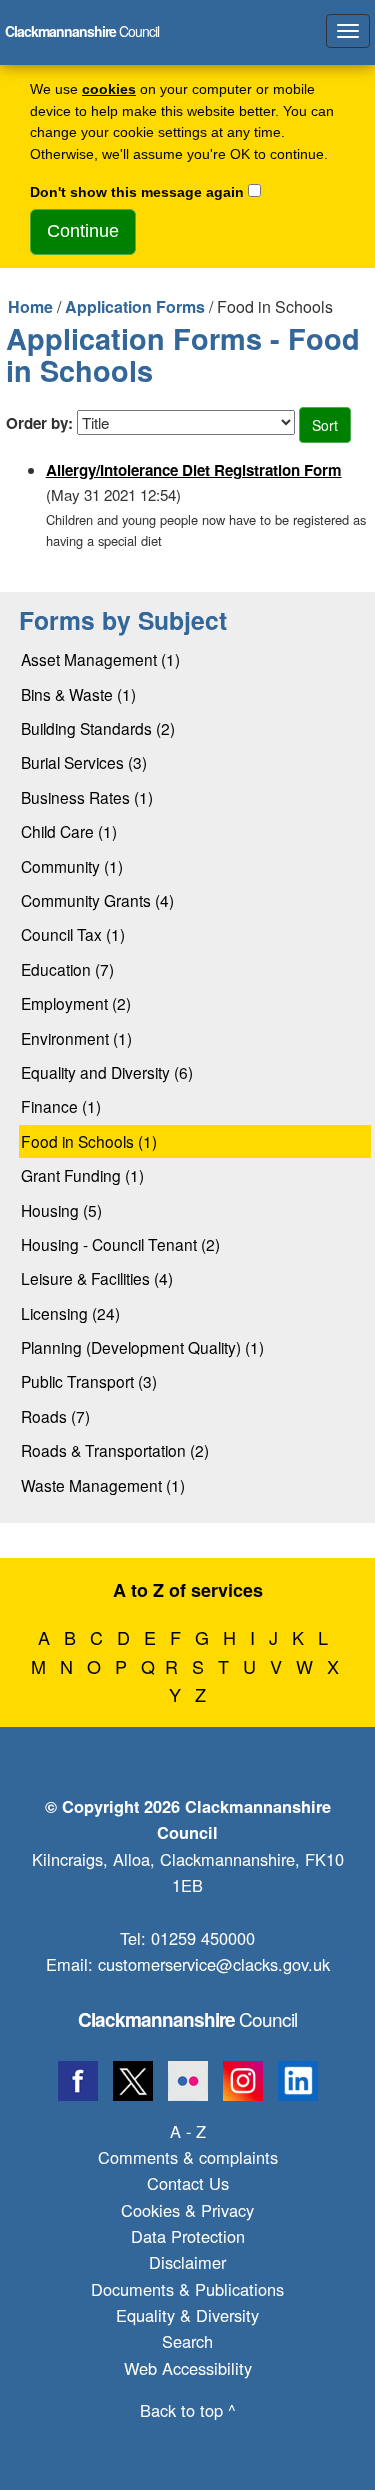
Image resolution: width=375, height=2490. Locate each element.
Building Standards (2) (98, 728)
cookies (109, 89)
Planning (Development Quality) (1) (142, 1347)
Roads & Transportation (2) (115, 1450)
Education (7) (67, 969)
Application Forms (135, 306)
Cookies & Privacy (187, 2210)
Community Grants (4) (97, 900)
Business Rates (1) (87, 797)
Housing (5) (61, 1210)
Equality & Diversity (187, 2315)
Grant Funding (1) (82, 1175)
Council (187, 2018)
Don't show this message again (137, 192)
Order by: (39, 423)
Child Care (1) (69, 831)
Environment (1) (76, 1038)
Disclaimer (187, 2262)
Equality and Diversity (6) (107, 1072)
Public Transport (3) (89, 1381)
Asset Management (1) (100, 659)
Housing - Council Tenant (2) (120, 1244)
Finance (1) (61, 1106)
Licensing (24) (70, 1313)
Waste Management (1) (103, 1485)
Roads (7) (55, 1416)
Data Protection (188, 2236)
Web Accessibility (188, 2368)
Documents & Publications (187, 2289)
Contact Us (188, 2183)
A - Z (188, 2131)
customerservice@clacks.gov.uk (214, 1964)
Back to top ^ (188, 2410)
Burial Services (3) (84, 762)
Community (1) (72, 866)
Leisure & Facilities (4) (97, 1278)
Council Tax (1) (73, 934)
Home (30, 306)
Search (187, 2341)
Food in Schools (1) (89, 1141)
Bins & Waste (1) (78, 694)
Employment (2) (76, 1003)
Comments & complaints (188, 2157)
